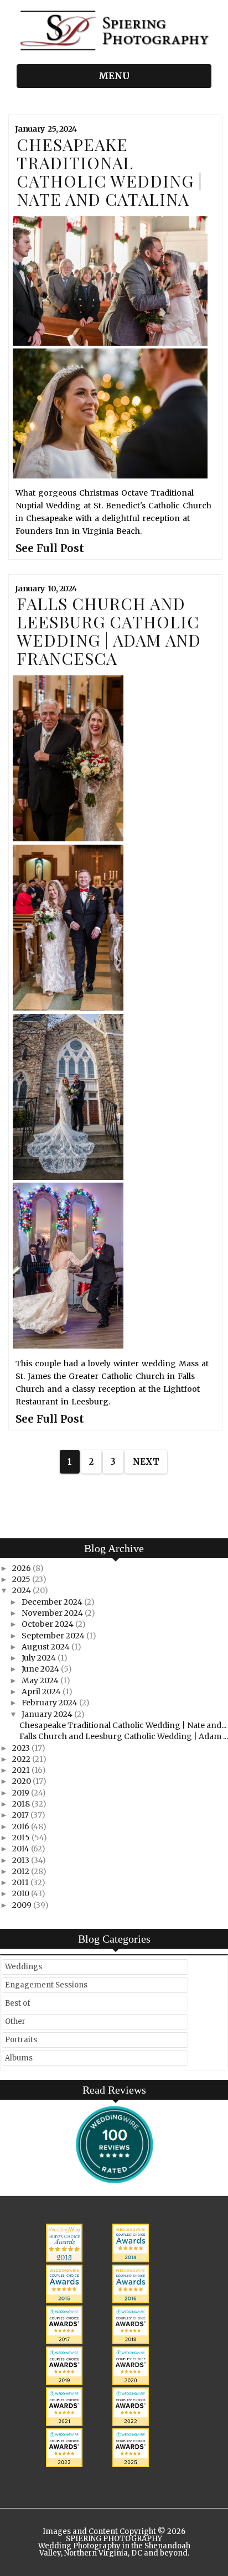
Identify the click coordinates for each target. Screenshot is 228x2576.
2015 (22, 1838)
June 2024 (41, 1669)
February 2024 (50, 1703)
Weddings (24, 1967)
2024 (22, 1590)
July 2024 (40, 1658)
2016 (22, 1826)
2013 (22, 1860)
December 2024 (53, 1602)
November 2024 (53, 1613)
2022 (22, 1759)
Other (15, 2021)
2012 (22, 1871)
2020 (22, 1781)
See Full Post (50, 548)
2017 (21, 1815)
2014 (22, 1849)
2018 (22, 1804)
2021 (22, 1770)
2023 (22, 1748)
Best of (18, 2003)
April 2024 (42, 1692)
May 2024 (41, 1680)
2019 (22, 1793)
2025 (22, 1579)
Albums (19, 2058)
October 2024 (48, 1624)
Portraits (21, 2040)
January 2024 (48, 1714)
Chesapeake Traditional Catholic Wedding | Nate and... (123, 1725)
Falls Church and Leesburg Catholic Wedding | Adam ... (124, 1736)
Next (146, 1462)
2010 (22, 1893)
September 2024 (54, 1636)
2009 (23, 1905)
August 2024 (46, 1647)
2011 (21, 1882)
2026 (22, 1568)
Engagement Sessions (46, 1985)
